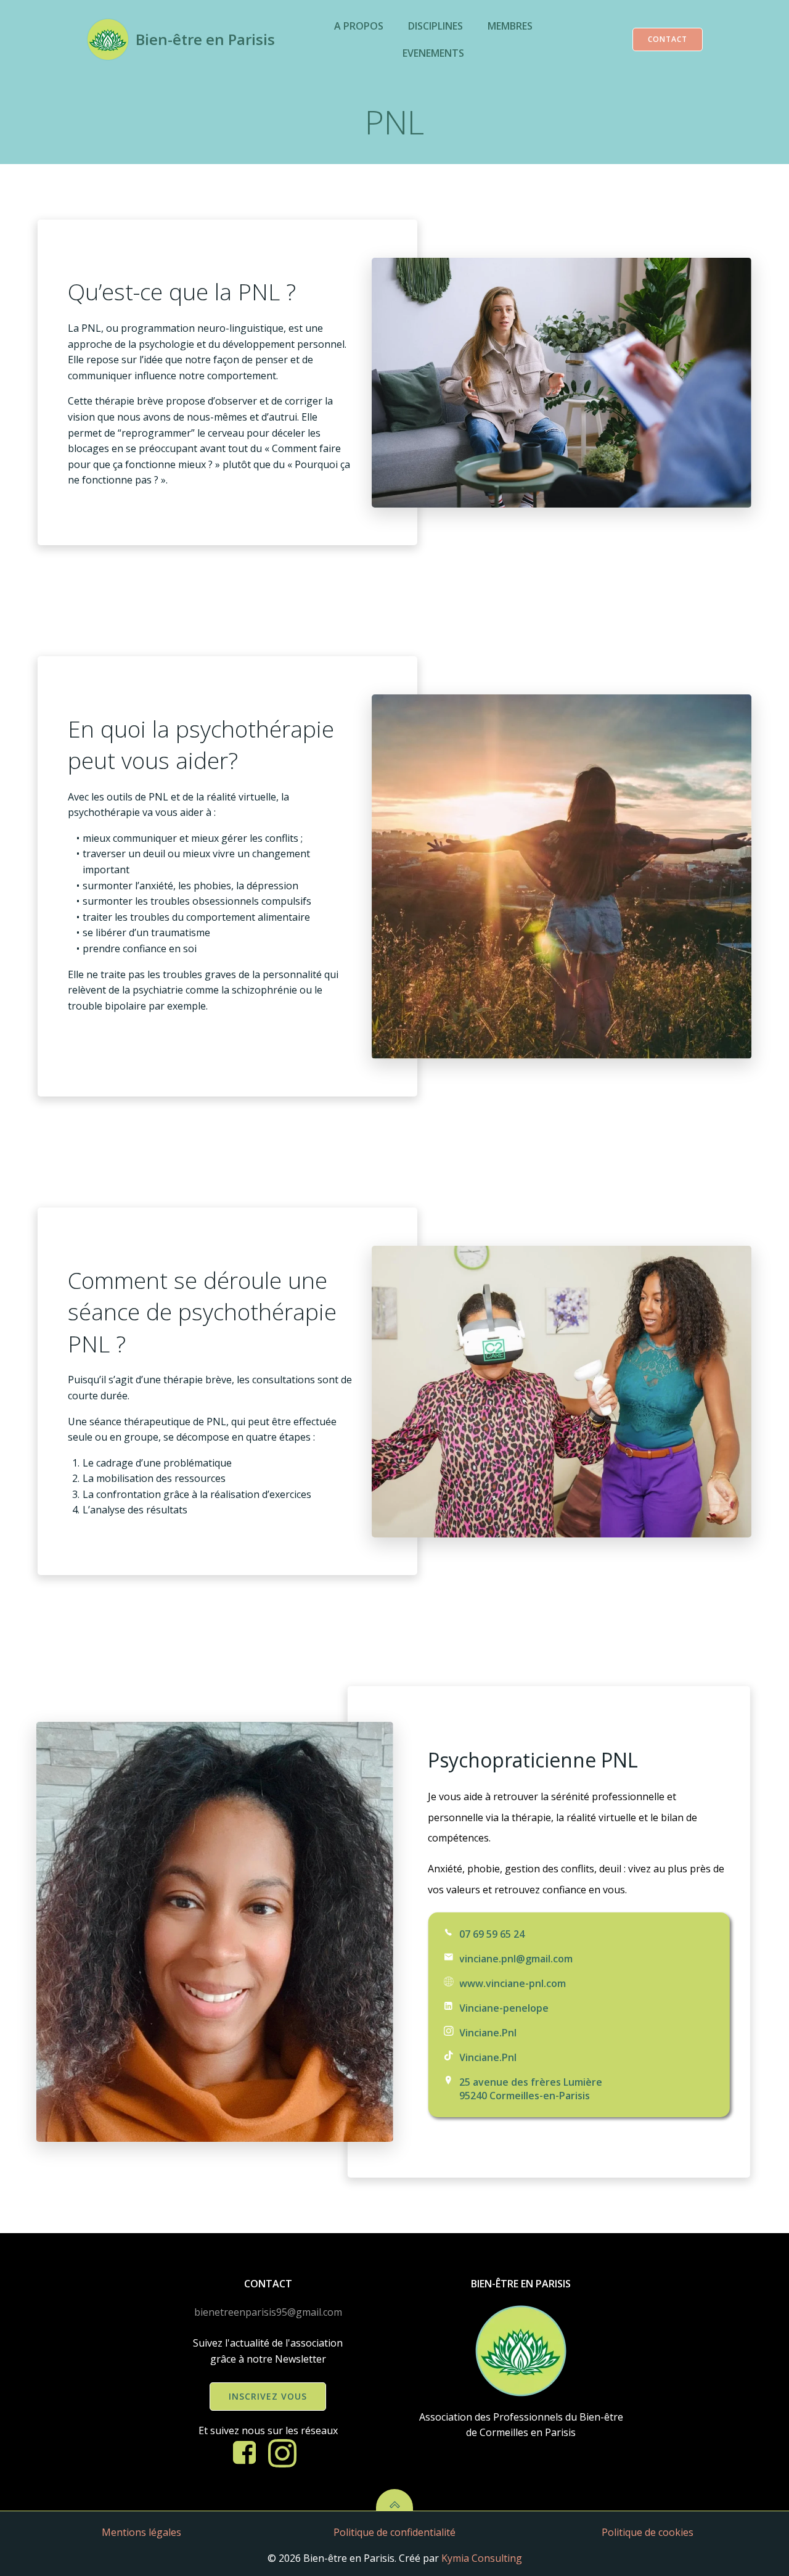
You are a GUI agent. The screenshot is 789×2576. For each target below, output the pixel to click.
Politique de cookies (648, 2532)
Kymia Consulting (482, 2558)
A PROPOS (359, 26)
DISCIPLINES (435, 26)
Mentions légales (141, 2532)
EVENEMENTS (433, 53)
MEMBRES (510, 26)
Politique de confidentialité (394, 2532)
